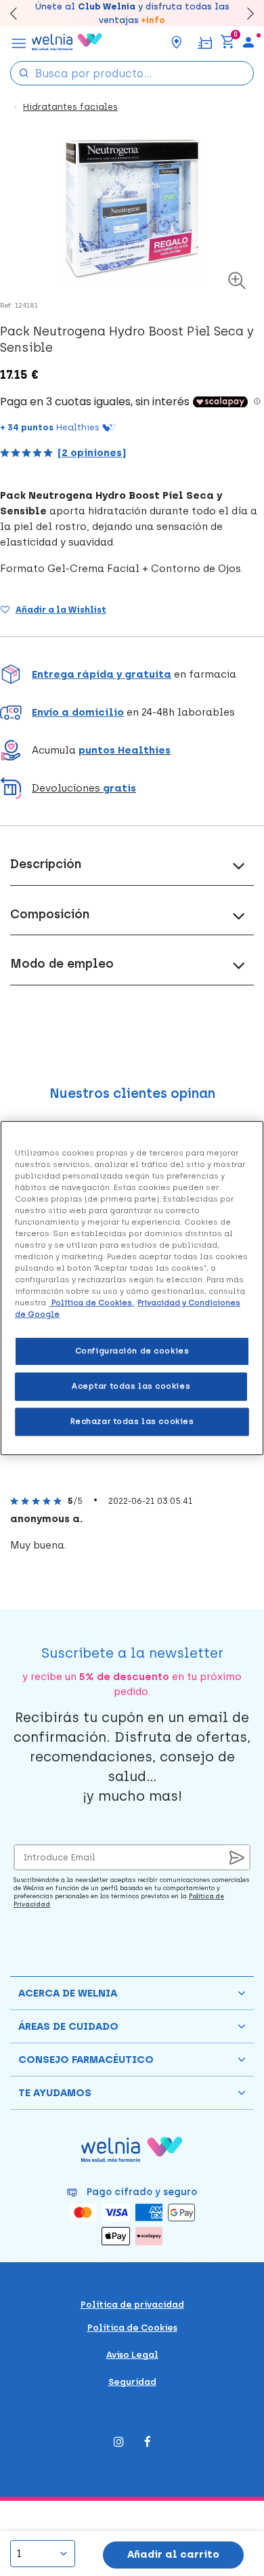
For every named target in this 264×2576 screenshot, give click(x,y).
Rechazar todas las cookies (132, 1421)
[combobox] (132, 73)
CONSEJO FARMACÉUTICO (86, 2060)
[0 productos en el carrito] (227, 42)
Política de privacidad (132, 2305)
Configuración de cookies (132, 1351)
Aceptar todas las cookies (131, 1386)
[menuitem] (248, 42)
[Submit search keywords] (24, 72)
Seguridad (132, 2382)
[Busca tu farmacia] (177, 42)
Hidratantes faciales (70, 107)
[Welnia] (67, 42)
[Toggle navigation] (19, 42)
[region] (132, 1288)
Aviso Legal (132, 2355)
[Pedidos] (205, 42)
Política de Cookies (132, 2328)
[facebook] (148, 2443)
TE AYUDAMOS (55, 2093)
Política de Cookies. (92, 1303)
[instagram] (119, 2443)
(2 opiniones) (92, 453)
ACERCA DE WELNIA (68, 1993)
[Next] (244, 13)
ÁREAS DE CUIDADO (68, 2026)
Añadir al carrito (173, 2554)
